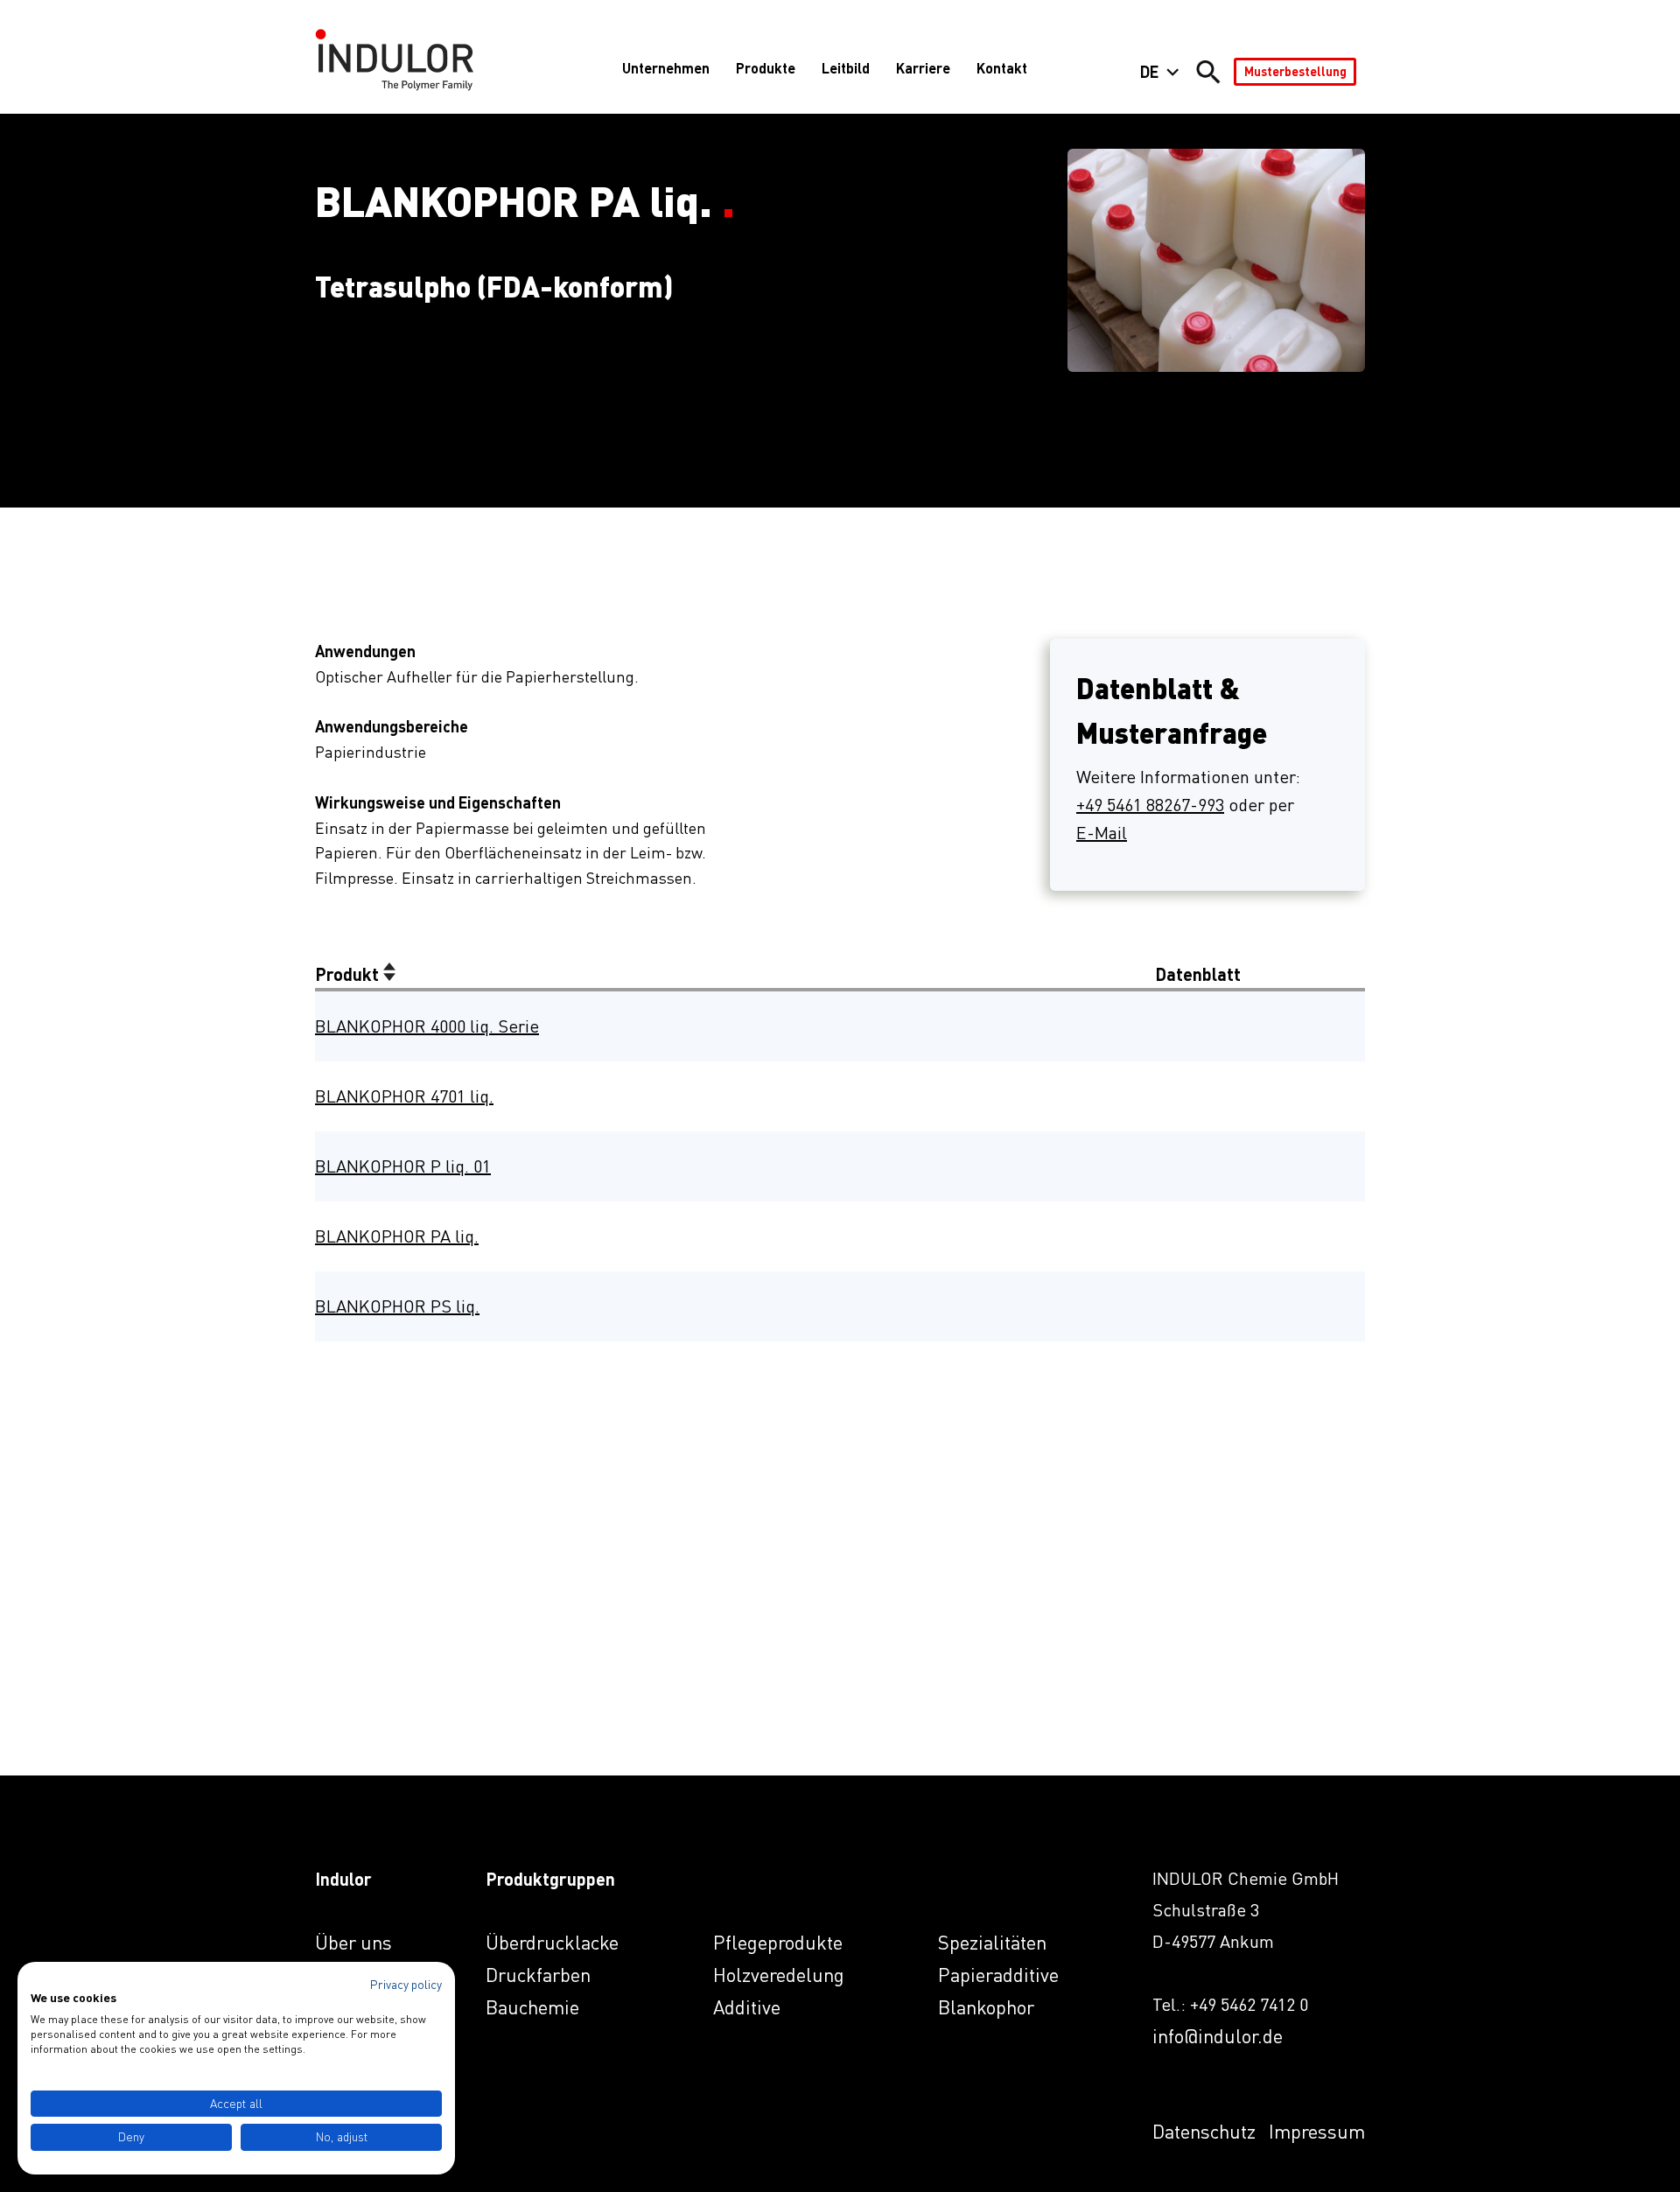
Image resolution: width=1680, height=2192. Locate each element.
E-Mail (1102, 833)
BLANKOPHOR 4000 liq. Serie (427, 1026)
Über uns (353, 1942)
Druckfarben (538, 1975)
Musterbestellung (1295, 71)
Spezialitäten (992, 1942)
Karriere (923, 68)
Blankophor (986, 2007)
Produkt (349, 974)
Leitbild (846, 68)
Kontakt (1002, 68)
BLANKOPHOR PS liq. (397, 1306)
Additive (747, 2007)
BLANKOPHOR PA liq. (397, 1236)
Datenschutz (1204, 2131)
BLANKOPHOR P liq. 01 (403, 1166)
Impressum (1317, 2131)
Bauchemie (532, 2007)
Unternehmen (666, 68)
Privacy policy (406, 1984)
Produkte (766, 68)
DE (1149, 72)
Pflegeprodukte (778, 1942)
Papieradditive (998, 1975)
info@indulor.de (1218, 2036)
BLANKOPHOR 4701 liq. (404, 1096)
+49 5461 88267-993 (1150, 805)
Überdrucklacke (552, 1942)
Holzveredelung (779, 1975)
